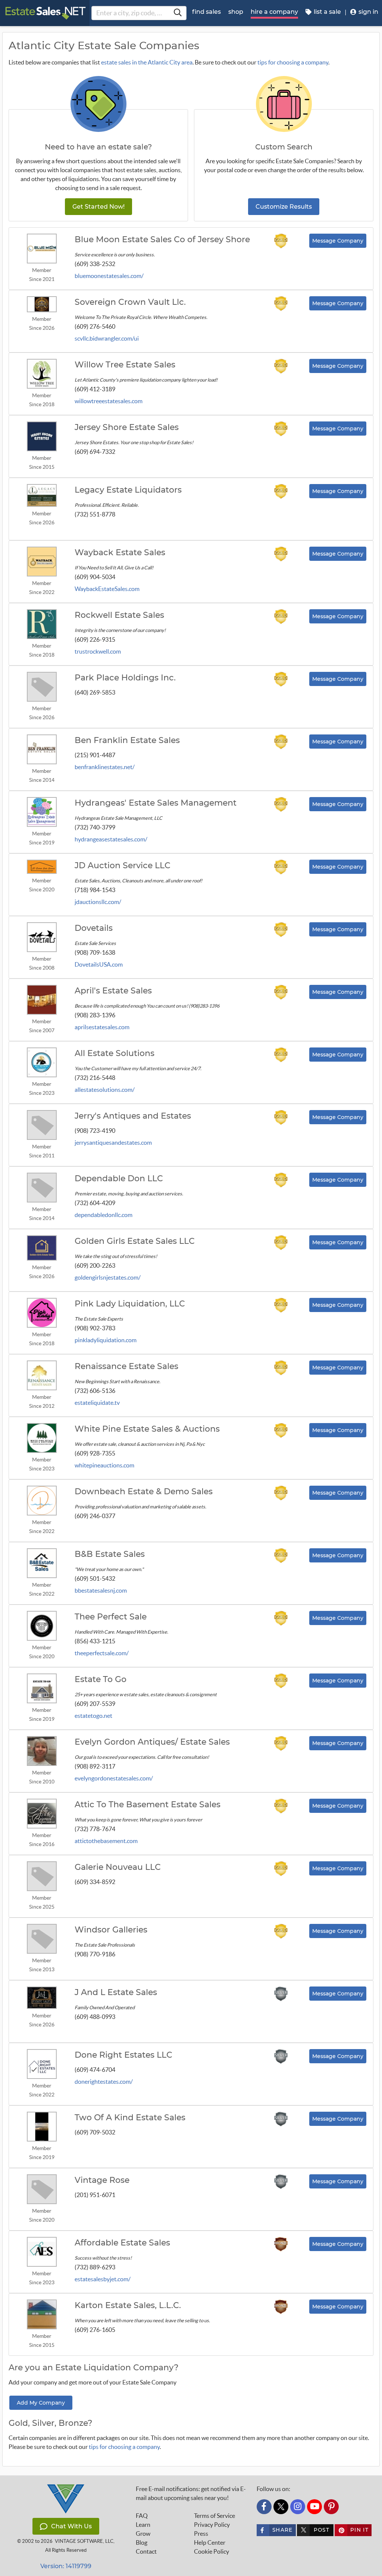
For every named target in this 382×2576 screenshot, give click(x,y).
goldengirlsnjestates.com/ (108, 1277)
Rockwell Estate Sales (119, 615)
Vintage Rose (102, 2180)
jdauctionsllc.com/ (98, 902)
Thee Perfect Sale (111, 1617)
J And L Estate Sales (116, 1992)
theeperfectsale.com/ (102, 1653)
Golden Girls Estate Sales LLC (135, 1241)
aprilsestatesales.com (102, 1027)
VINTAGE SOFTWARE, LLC (84, 2541)
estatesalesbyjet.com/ (103, 2279)
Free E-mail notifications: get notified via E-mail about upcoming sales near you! (191, 2493)
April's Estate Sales (113, 991)
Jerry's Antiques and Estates (133, 1116)
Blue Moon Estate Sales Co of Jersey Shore (162, 240)
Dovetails (94, 928)
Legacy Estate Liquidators (128, 490)
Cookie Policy (212, 2551)
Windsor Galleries (111, 1930)
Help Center (210, 2542)
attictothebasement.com (106, 1841)
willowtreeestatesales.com (109, 401)
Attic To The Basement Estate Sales (148, 1805)
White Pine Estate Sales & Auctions (147, 1429)
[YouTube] (314, 2507)
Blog (142, 2542)
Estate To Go (101, 1679)
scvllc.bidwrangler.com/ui (107, 338)
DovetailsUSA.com (99, 964)
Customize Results (284, 207)
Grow (143, 2534)
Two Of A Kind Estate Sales (130, 2118)
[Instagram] (298, 2507)
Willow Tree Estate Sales (125, 365)
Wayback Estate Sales (120, 553)
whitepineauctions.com (104, 1465)
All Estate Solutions (115, 1053)
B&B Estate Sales (110, 1554)
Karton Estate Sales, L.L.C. (128, 2305)
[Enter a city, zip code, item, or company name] (178, 13)
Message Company (338, 241)
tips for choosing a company (293, 62)
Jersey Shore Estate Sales (127, 427)
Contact (146, 2551)
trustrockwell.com (98, 651)
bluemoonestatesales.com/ (109, 276)
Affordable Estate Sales (122, 2243)
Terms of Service (215, 2516)
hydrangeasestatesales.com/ (111, 839)
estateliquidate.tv (97, 1403)
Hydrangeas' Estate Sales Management (156, 803)
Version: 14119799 (66, 2566)
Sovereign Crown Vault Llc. (130, 302)
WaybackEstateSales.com (107, 589)
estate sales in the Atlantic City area (147, 62)
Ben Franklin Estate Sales (127, 740)
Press (201, 2534)
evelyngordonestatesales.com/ (114, 1778)
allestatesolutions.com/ (105, 1090)
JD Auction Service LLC (123, 866)
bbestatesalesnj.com (101, 1590)
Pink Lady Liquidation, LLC (130, 1304)
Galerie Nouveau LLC (118, 1867)
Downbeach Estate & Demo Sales (144, 1492)
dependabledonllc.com (104, 1215)
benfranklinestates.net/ (105, 767)
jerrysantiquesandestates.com (113, 1142)
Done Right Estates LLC (123, 2055)
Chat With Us (71, 2526)
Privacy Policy (212, 2525)
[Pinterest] (331, 2507)
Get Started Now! (98, 207)
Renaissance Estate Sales (126, 1366)
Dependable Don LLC (119, 1179)
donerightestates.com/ (104, 2082)
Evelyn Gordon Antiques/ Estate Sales (152, 1742)
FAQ (142, 2516)
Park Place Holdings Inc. (125, 678)
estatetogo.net (93, 1716)
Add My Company (41, 2403)
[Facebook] (264, 2507)
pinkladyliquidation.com (106, 1340)
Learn (143, 2525)
